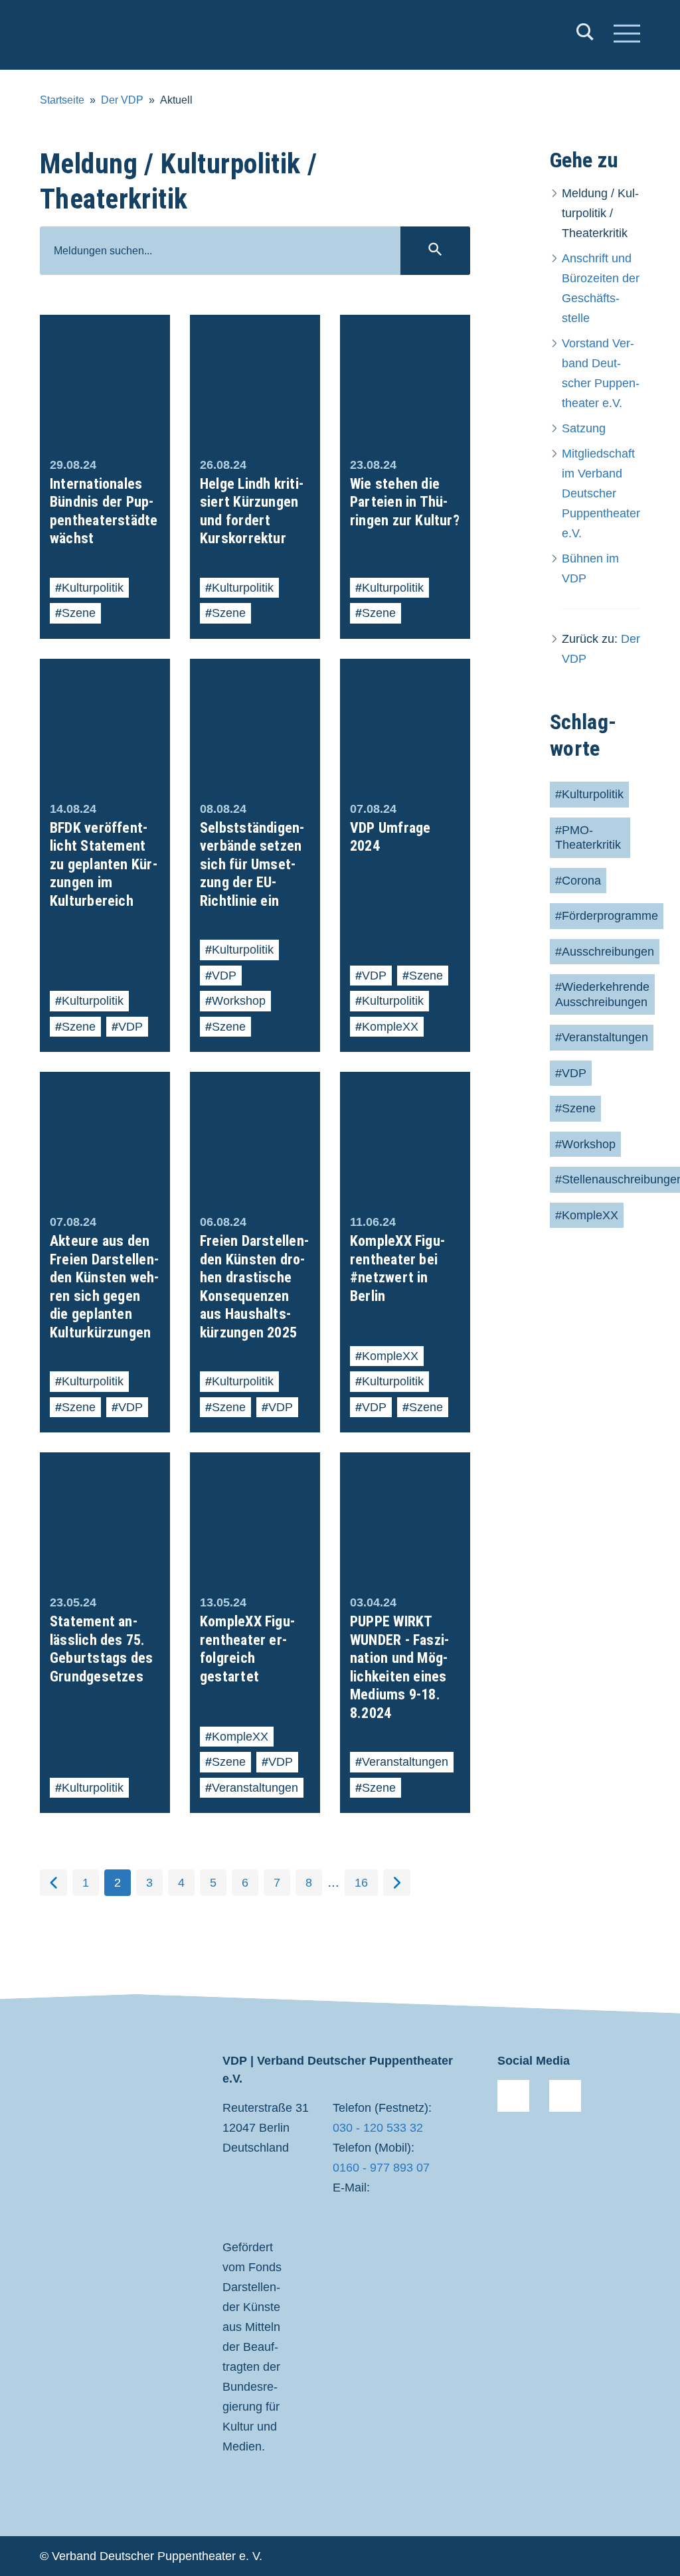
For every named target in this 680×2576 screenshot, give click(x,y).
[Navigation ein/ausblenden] (627, 35)
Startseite (62, 100)
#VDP (571, 1073)
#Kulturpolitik (589, 794)
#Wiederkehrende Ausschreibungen (602, 994)
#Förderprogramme (607, 916)
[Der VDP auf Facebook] (513, 2096)
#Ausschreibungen (605, 952)
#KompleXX (587, 1215)
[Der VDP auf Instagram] (565, 2096)
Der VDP (122, 100)
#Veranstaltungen (602, 1037)
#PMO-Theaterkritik (588, 838)
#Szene (575, 1108)
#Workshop (585, 1144)
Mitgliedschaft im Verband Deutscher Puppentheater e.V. (601, 493)
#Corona (578, 881)
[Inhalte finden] (585, 35)
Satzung (584, 428)
